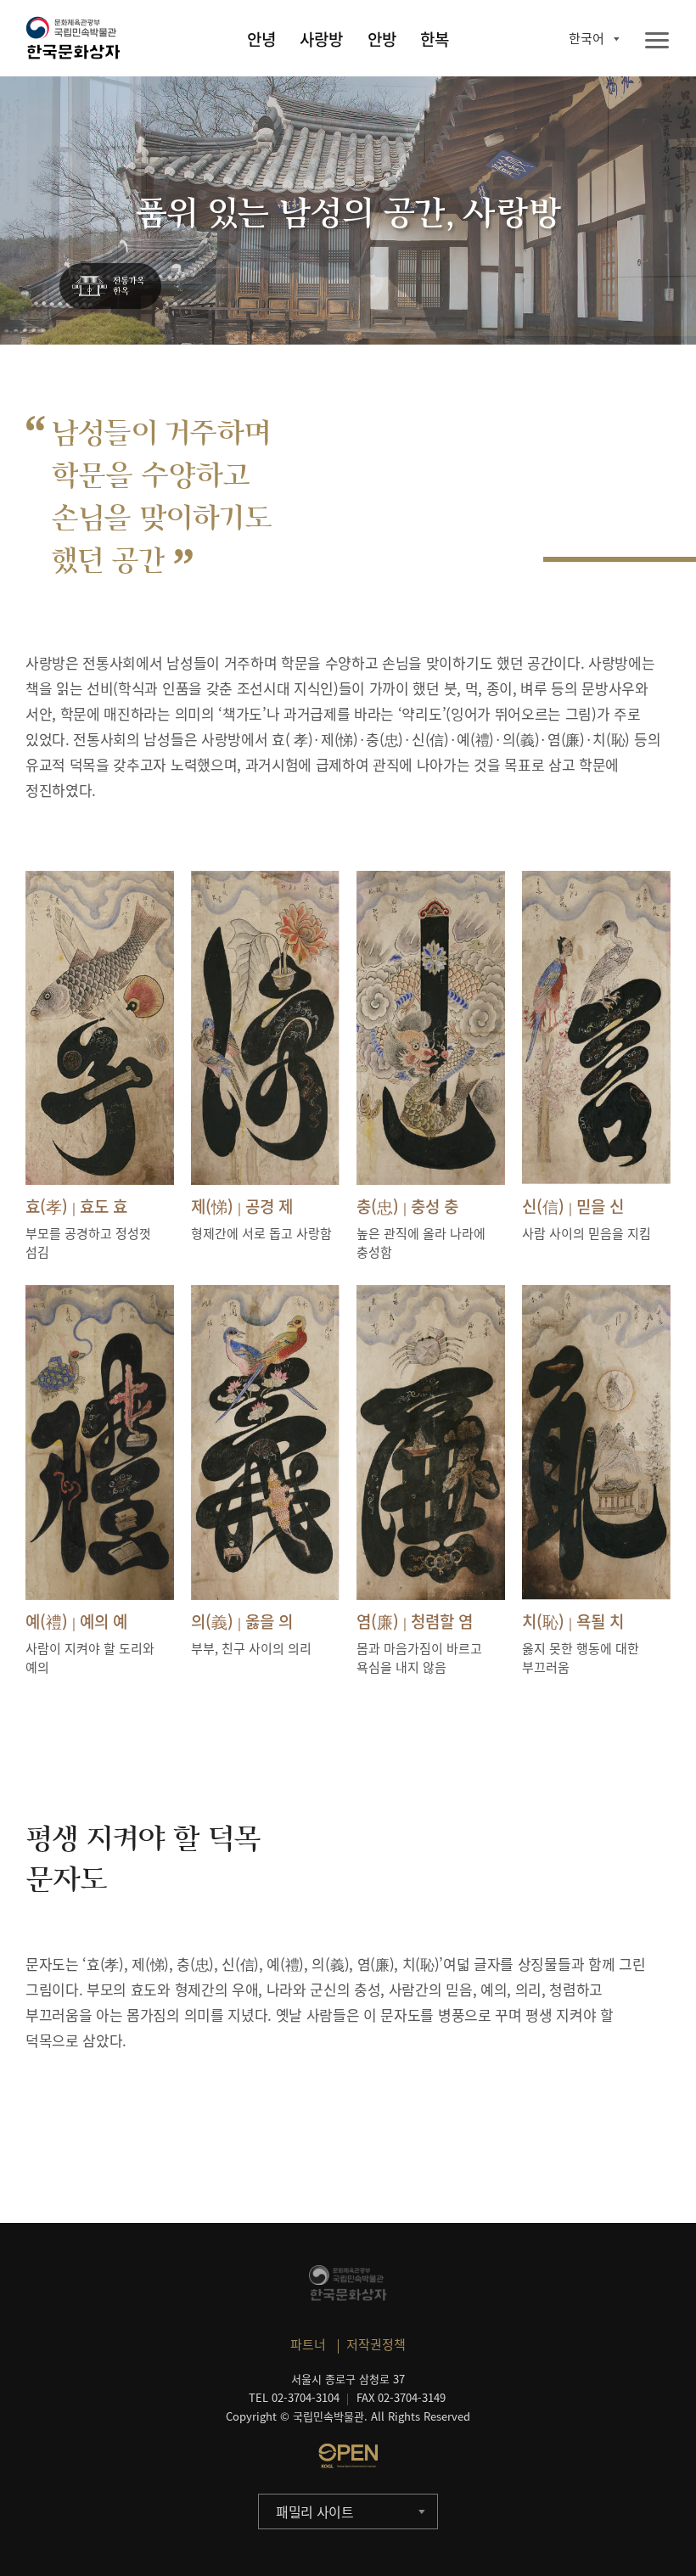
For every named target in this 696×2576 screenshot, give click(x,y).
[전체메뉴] (657, 41)
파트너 (308, 2344)
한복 (435, 39)
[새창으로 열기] (348, 2455)
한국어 (587, 38)
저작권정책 (376, 2344)
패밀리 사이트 (315, 2511)
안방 (382, 39)
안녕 (261, 39)
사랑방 (321, 39)
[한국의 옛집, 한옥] (110, 287)
